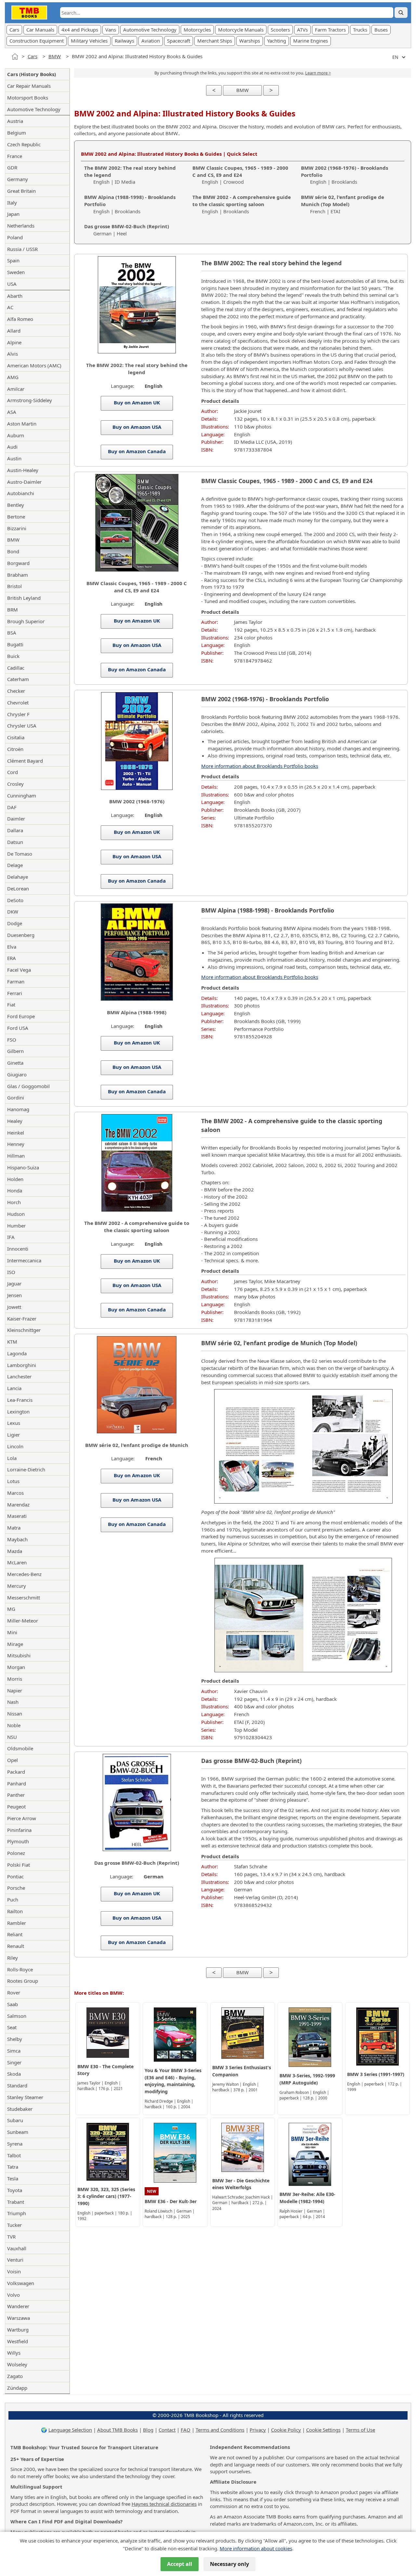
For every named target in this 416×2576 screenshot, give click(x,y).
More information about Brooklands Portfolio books (260, 766)
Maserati (17, 1516)
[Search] (401, 13)
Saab (13, 2004)
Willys (14, 2353)
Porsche (16, 1888)
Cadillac (16, 668)
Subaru (15, 2120)
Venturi (15, 2260)
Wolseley (17, 2364)
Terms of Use (360, 2430)
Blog (148, 2430)
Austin (14, 458)
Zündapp (17, 2388)
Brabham (18, 575)
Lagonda (17, 1353)
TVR (11, 2237)
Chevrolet (18, 703)
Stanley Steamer (25, 2097)
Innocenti (18, 1249)
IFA (11, 1237)
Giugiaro (17, 1074)
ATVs (302, 30)
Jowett (14, 1307)
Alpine (14, 342)
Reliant (15, 1934)
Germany (18, 179)
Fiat (11, 1005)
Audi (12, 447)
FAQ (186, 2430)
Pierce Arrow (22, 1818)
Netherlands (21, 226)
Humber (16, 1226)
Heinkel (16, 1133)
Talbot (14, 2155)
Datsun (15, 842)
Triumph (17, 2213)
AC (10, 307)
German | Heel (127, 230)
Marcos (15, 1493)
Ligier (13, 1435)
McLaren (17, 1562)
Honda (15, 1190)
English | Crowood (240, 175)
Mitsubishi (19, 1655)
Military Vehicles (89, 41)
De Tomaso (20, 854)
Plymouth (18, 1841)
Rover (14, 1992)
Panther (16, 1795)
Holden (15, 1179)
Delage (15, 865)
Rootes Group (23, 1981)
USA (12, 284)
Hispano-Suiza (23, 1167)
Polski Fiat (19, 1865)
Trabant (16, 2202)
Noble (14, 1725)
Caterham (18, 679)
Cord (13, 772)
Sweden (16, 272)
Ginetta (15, 1063)
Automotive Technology (150, 30)
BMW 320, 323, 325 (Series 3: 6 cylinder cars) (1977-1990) (106, 2196)
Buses (381, 30)
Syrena (15, 2144)
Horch (14, 1202)
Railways (124, 41)
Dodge (15, 923)
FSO (12, 1040)
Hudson (16, 1214)
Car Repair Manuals (29, 86)
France (15, 156)
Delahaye (18, 877)
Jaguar (14, 1283)
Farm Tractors (330, 30)
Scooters (280, 30)
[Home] (15, 57)
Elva (12, 947)
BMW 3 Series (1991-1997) (376, 2074)
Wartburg (18, 2330)
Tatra (13, 2167)
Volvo (13, 2295)
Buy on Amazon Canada (137, 451)
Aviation (151, 41)
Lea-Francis (20, 1400)
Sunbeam (18, 2132)
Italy (12, 203)
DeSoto (15, 900)
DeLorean (18, 888)
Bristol (14, 586)
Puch (13, 1899)
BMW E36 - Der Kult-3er (171, 2201)
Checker (16, 691)
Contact (167, 2430)
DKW (13, 912)
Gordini (16, 1097)
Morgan (16, 1667)
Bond (13, 551)
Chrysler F (18, 714)
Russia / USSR (22, 249)
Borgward (18, 563)
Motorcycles (197, 30)
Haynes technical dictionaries (164, 2504)
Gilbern (15, 1051)
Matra (14, 1528)
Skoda (14, 2074)
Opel (13, 1760)
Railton (15, 1911)
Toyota (15, 2190)
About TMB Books (117, 2430)
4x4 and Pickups (80, 30)
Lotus (13, 1481)
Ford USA (18, 1028)
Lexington (18, 1412)
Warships (250, 41)
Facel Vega (19, 970)
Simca (14, 2051)
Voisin (14, 2271)
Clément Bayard (25, 761)
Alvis (13, 354)
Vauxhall (17, 2248)
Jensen (14, 1295)
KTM (12, 1342)
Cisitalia (16, 737)
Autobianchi (21, 493)
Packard (16, 1772)
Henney (16, 1144)
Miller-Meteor (23, 1621)
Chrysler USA (22, 726)
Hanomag (18, 1109)
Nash (13, 1702)
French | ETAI (343, 204)
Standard (17, 2085)
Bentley (16, 505)
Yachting (277, 41)
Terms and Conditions (220, 2430)
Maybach (17, 1539)
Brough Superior (26, 621)
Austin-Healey (23, 470)
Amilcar (16, 389)
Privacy (258, 2430)
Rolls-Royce (20, 1969)
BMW (55, 56)
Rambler (17, 1923)
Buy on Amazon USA (136, 427)
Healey (15, 1121)
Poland (15, 237)
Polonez (16, 1853)
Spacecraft (179, 41)
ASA (12, 412)
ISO (11, 1272)
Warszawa (19, 2318)
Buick (13, 656)
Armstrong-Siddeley (30, 400)
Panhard (17, 1783)
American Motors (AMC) (34, 365)
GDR (12, 167)
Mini (12, 1632)
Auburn (16, 435)
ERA (12, 958)
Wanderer (18, 2306)
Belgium (17, 133)
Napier (15, 1690)
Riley (13, 1958)
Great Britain (21, 191)
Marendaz (18, 1505)
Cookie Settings (323, 2430)
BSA (12, 633)
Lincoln (15, 1446)
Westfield (18, 2341)
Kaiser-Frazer (22, 1319)
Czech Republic (24, 144)
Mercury (17, 1586)
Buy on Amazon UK (136, 402)
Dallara (15, 830)
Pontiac (15, 1876)
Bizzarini (17, 528)
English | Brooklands (242, 204)
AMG (13, 377)
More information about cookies (256, 2548)
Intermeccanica (24, 1260)
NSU (12, 1737)
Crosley (15, 784)
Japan (13, 214)
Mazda (15, 1551)
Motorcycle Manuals (241, 30)
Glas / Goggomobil (28, 1086)
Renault (16, 1946)
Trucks (360, 30)
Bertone (16, 517)
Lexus (14, 1423)
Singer (14, 2062)
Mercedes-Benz (24, 1574)
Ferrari (15, 993)
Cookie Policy (286, 2430)
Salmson (17, 2016)
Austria (15, 121)
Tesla (13, 2178)
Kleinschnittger (24, 1330)
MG (11, 1609)
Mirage (15, 1644)
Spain (13, 260)
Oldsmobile (20, 1748)
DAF (12, 807)
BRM (13, 610)
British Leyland (24, 598)
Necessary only (229, 2564)
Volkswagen (21, 2283)
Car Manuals (40, 30)
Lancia (14, 1388)
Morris (15, 1679)
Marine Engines (311, 41)
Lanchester (19, 1376)
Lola (12, 1458)
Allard (14, 331)
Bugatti (15, 644)
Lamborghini (22, 1365)
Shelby (15, 2039)
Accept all (180, 2564)
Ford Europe (21, 1016)
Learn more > (318, 73)
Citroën (15, 749)
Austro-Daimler (24, 482)
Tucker (14, 2225)
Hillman (16, 1156)
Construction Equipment (37, 41)
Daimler (16, 819)
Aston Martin (22, 424)
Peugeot (16, 1807)
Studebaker (20, 2109)
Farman (16, 981)
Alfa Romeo (20, 319)
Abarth (15, 296)
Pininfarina (19, 1830)
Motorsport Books (28, 98)
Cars (14, 30)
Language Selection (70, 2430)
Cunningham (22, 795)
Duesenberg (21, 935)
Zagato (15, 2376)
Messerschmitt (24, 1597)
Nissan (15, 1714)
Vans (111, 30)
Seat (12, 2027)
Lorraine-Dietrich (26, 1469)
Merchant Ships (215, 41)
